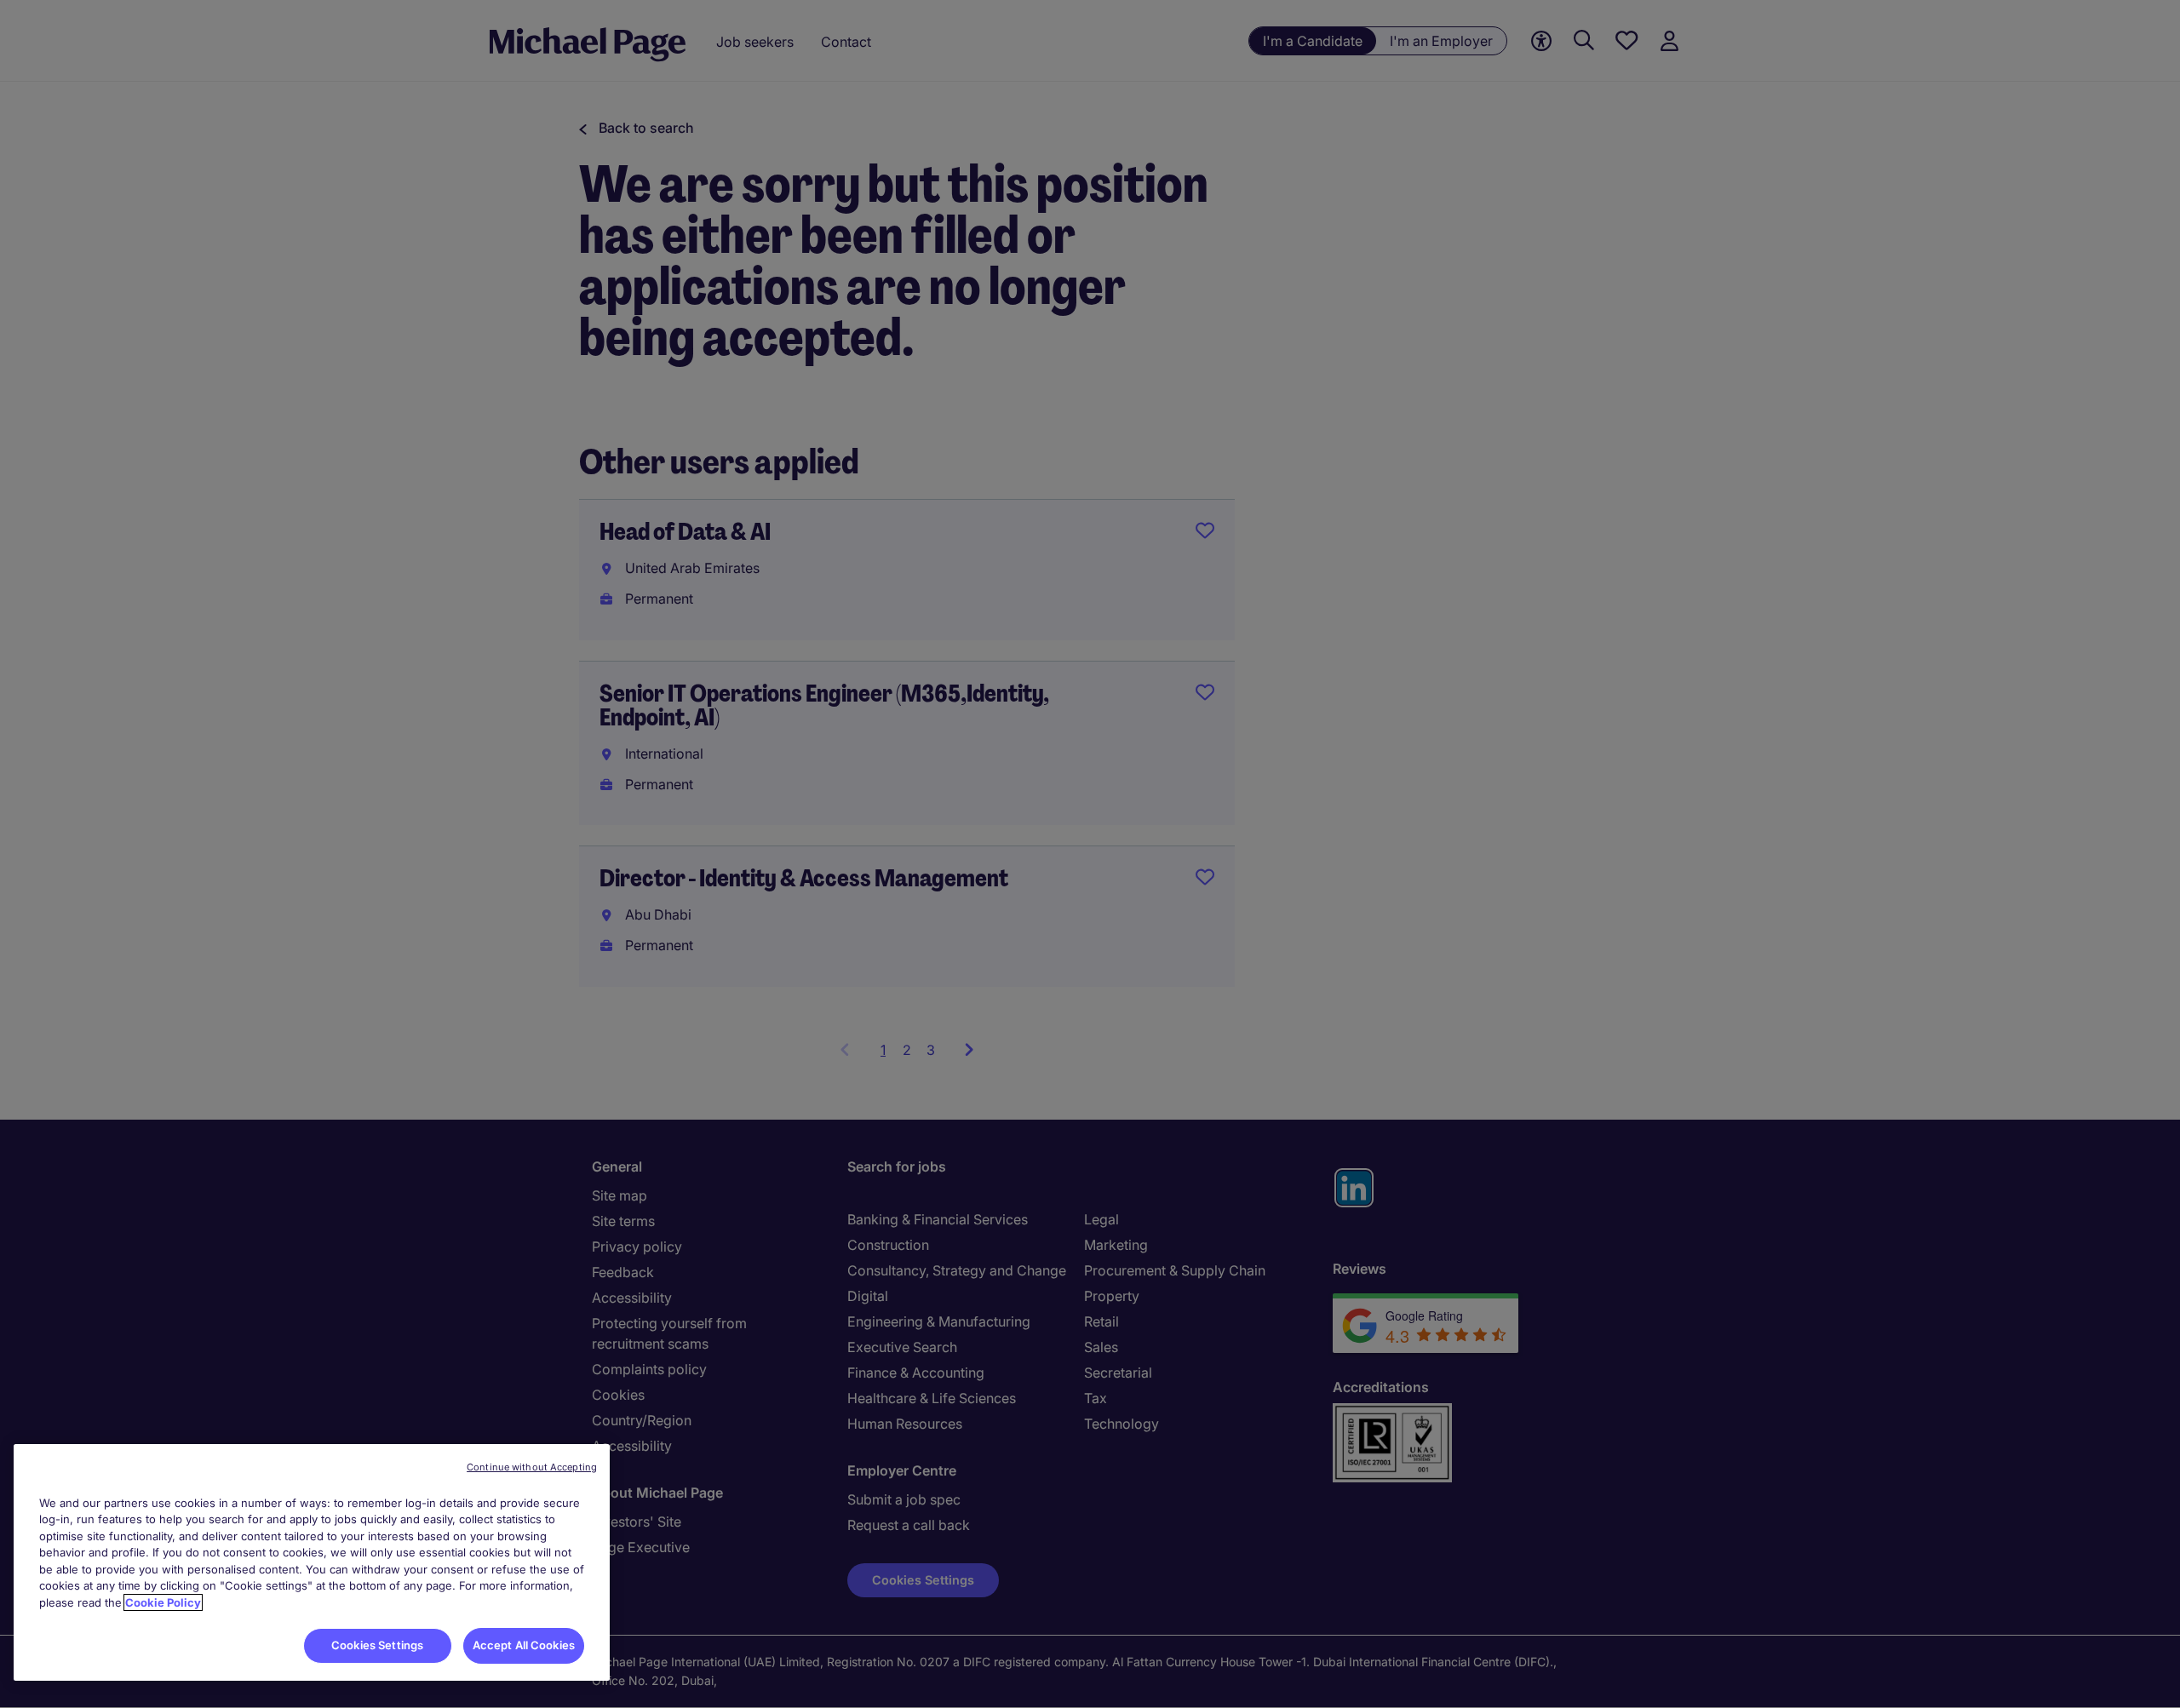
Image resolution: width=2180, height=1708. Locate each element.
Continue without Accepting (532, 1467)
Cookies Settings (377, 1645)
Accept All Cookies (524, 1645)
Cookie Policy (163, 1602)
